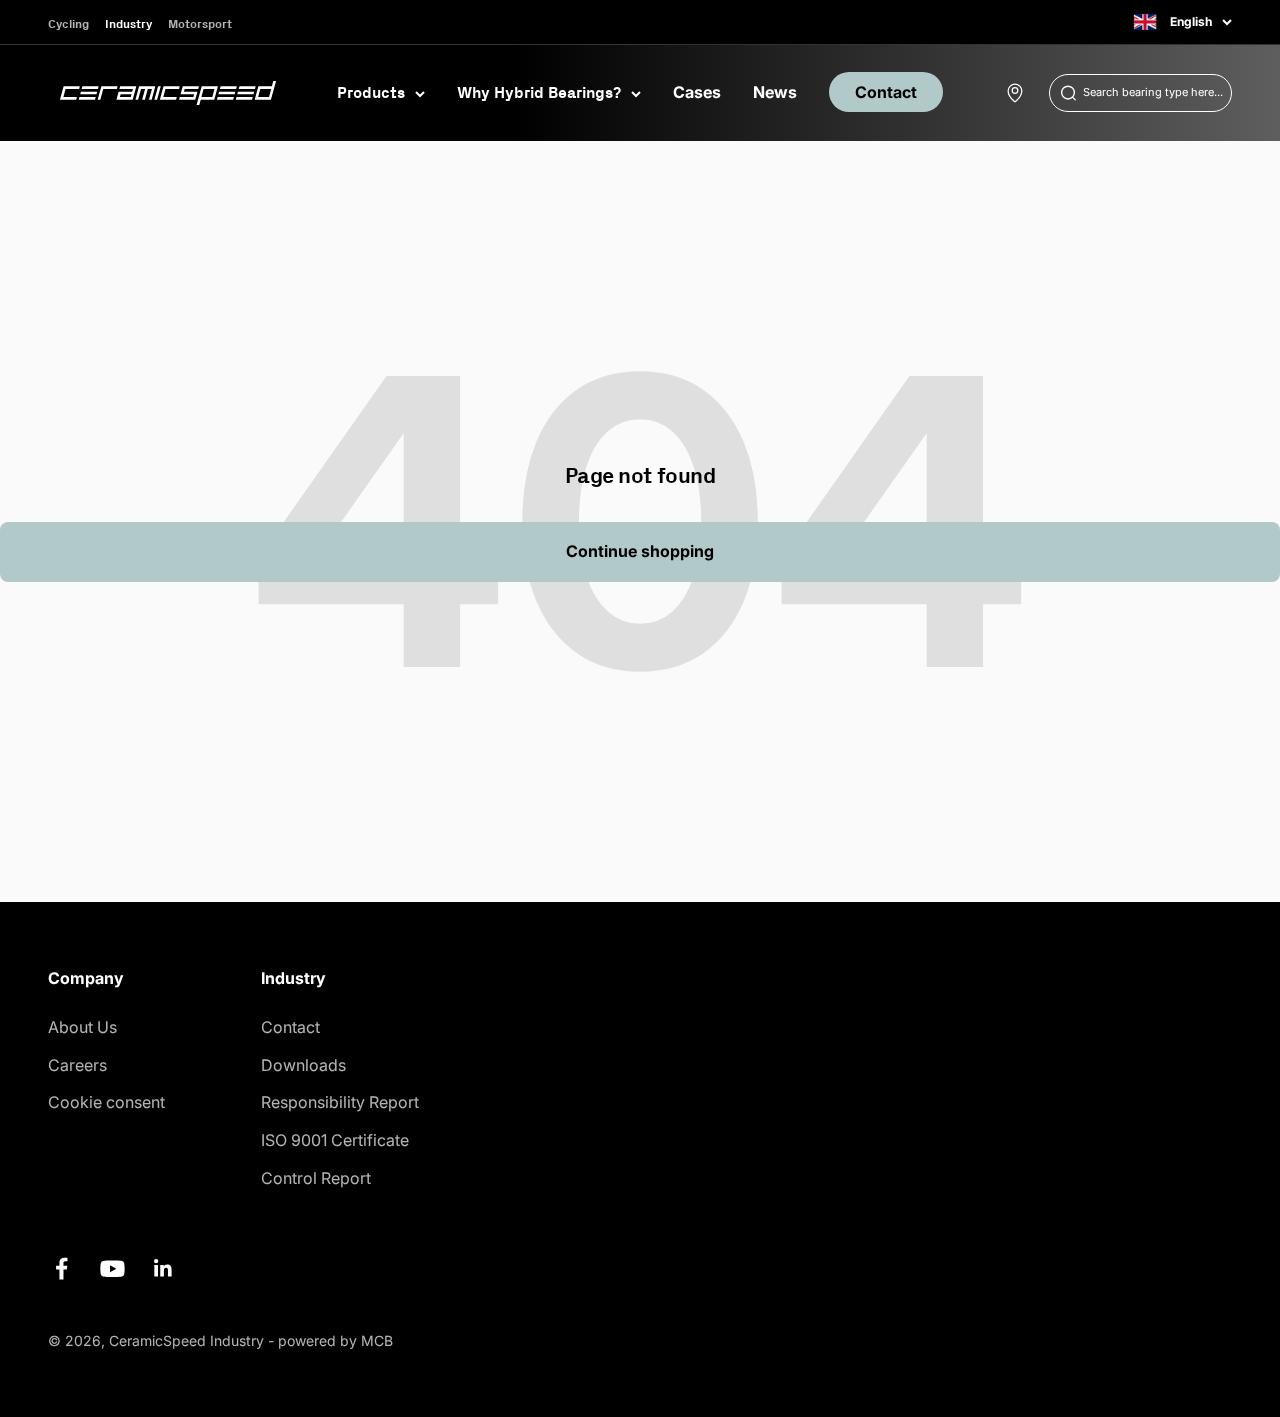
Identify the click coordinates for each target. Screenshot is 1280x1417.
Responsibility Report (340, 1102)
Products (371, 92)
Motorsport (200, 23)
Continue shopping (640, 551)
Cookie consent (106, 1102)
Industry (128, 23)
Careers (77, 1065)
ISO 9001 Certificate (335, 1140)
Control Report (316, 1178)
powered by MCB (335, 1340)
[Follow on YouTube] (112, 1268)
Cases (697, 92)
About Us (82, 1027)
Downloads (303, 1065)
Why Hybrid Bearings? (539, 92)
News (775, 92)
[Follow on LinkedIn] (163, 1268)
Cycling (68, 23)
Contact (886, 92)
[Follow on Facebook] (61, 1268)
